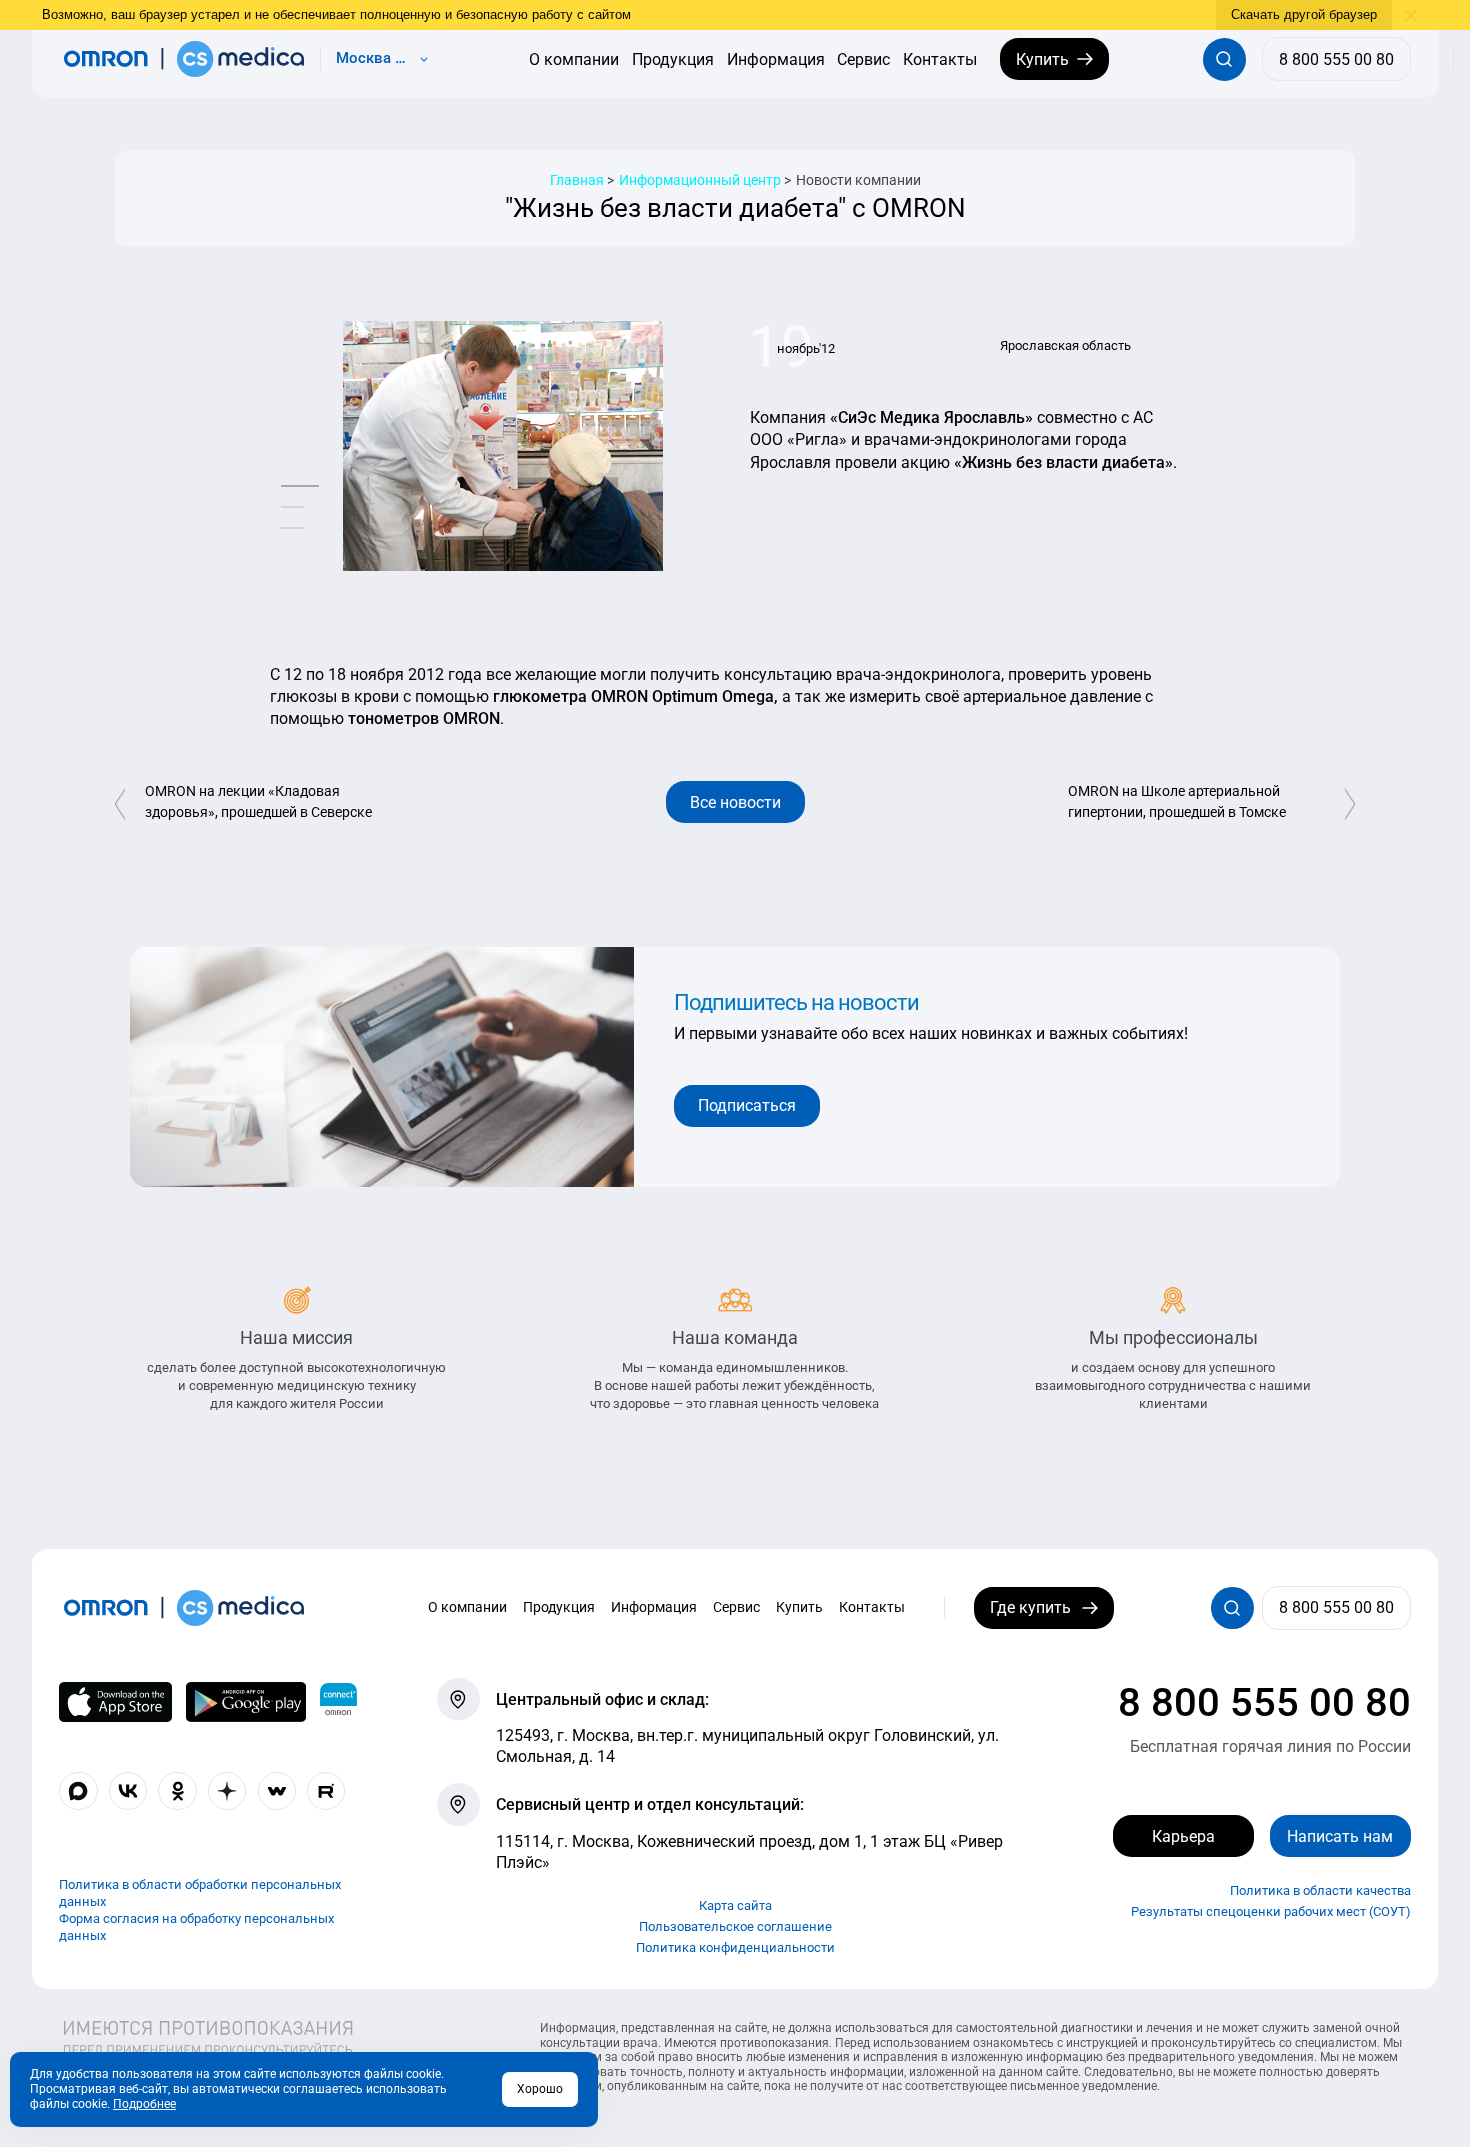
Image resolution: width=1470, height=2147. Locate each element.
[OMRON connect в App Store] (115, 1702)
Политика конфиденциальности (735, 1947)
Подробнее (144, 2104)
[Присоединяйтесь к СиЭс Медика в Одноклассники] (177, 1791)
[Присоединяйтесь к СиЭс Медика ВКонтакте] (128, 1791)
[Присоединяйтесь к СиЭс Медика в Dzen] (227, 1791)
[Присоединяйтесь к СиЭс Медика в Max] (78, 1791)
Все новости (735, 802)
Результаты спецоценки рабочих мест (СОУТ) (1271, 1911)
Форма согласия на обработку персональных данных (196, 1927)
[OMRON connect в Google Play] (246, 1702)
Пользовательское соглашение (735, 1926)
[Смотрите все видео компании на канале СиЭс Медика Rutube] (326, 1791)
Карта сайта (735, 1905)
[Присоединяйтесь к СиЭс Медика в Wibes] (277, 1791)
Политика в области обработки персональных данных (200, 1894)
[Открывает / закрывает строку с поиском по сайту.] (1224, 59)
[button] (300, 486)
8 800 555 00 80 (1264, 1702)
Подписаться (747, 1105)
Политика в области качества (1320, 1890)
